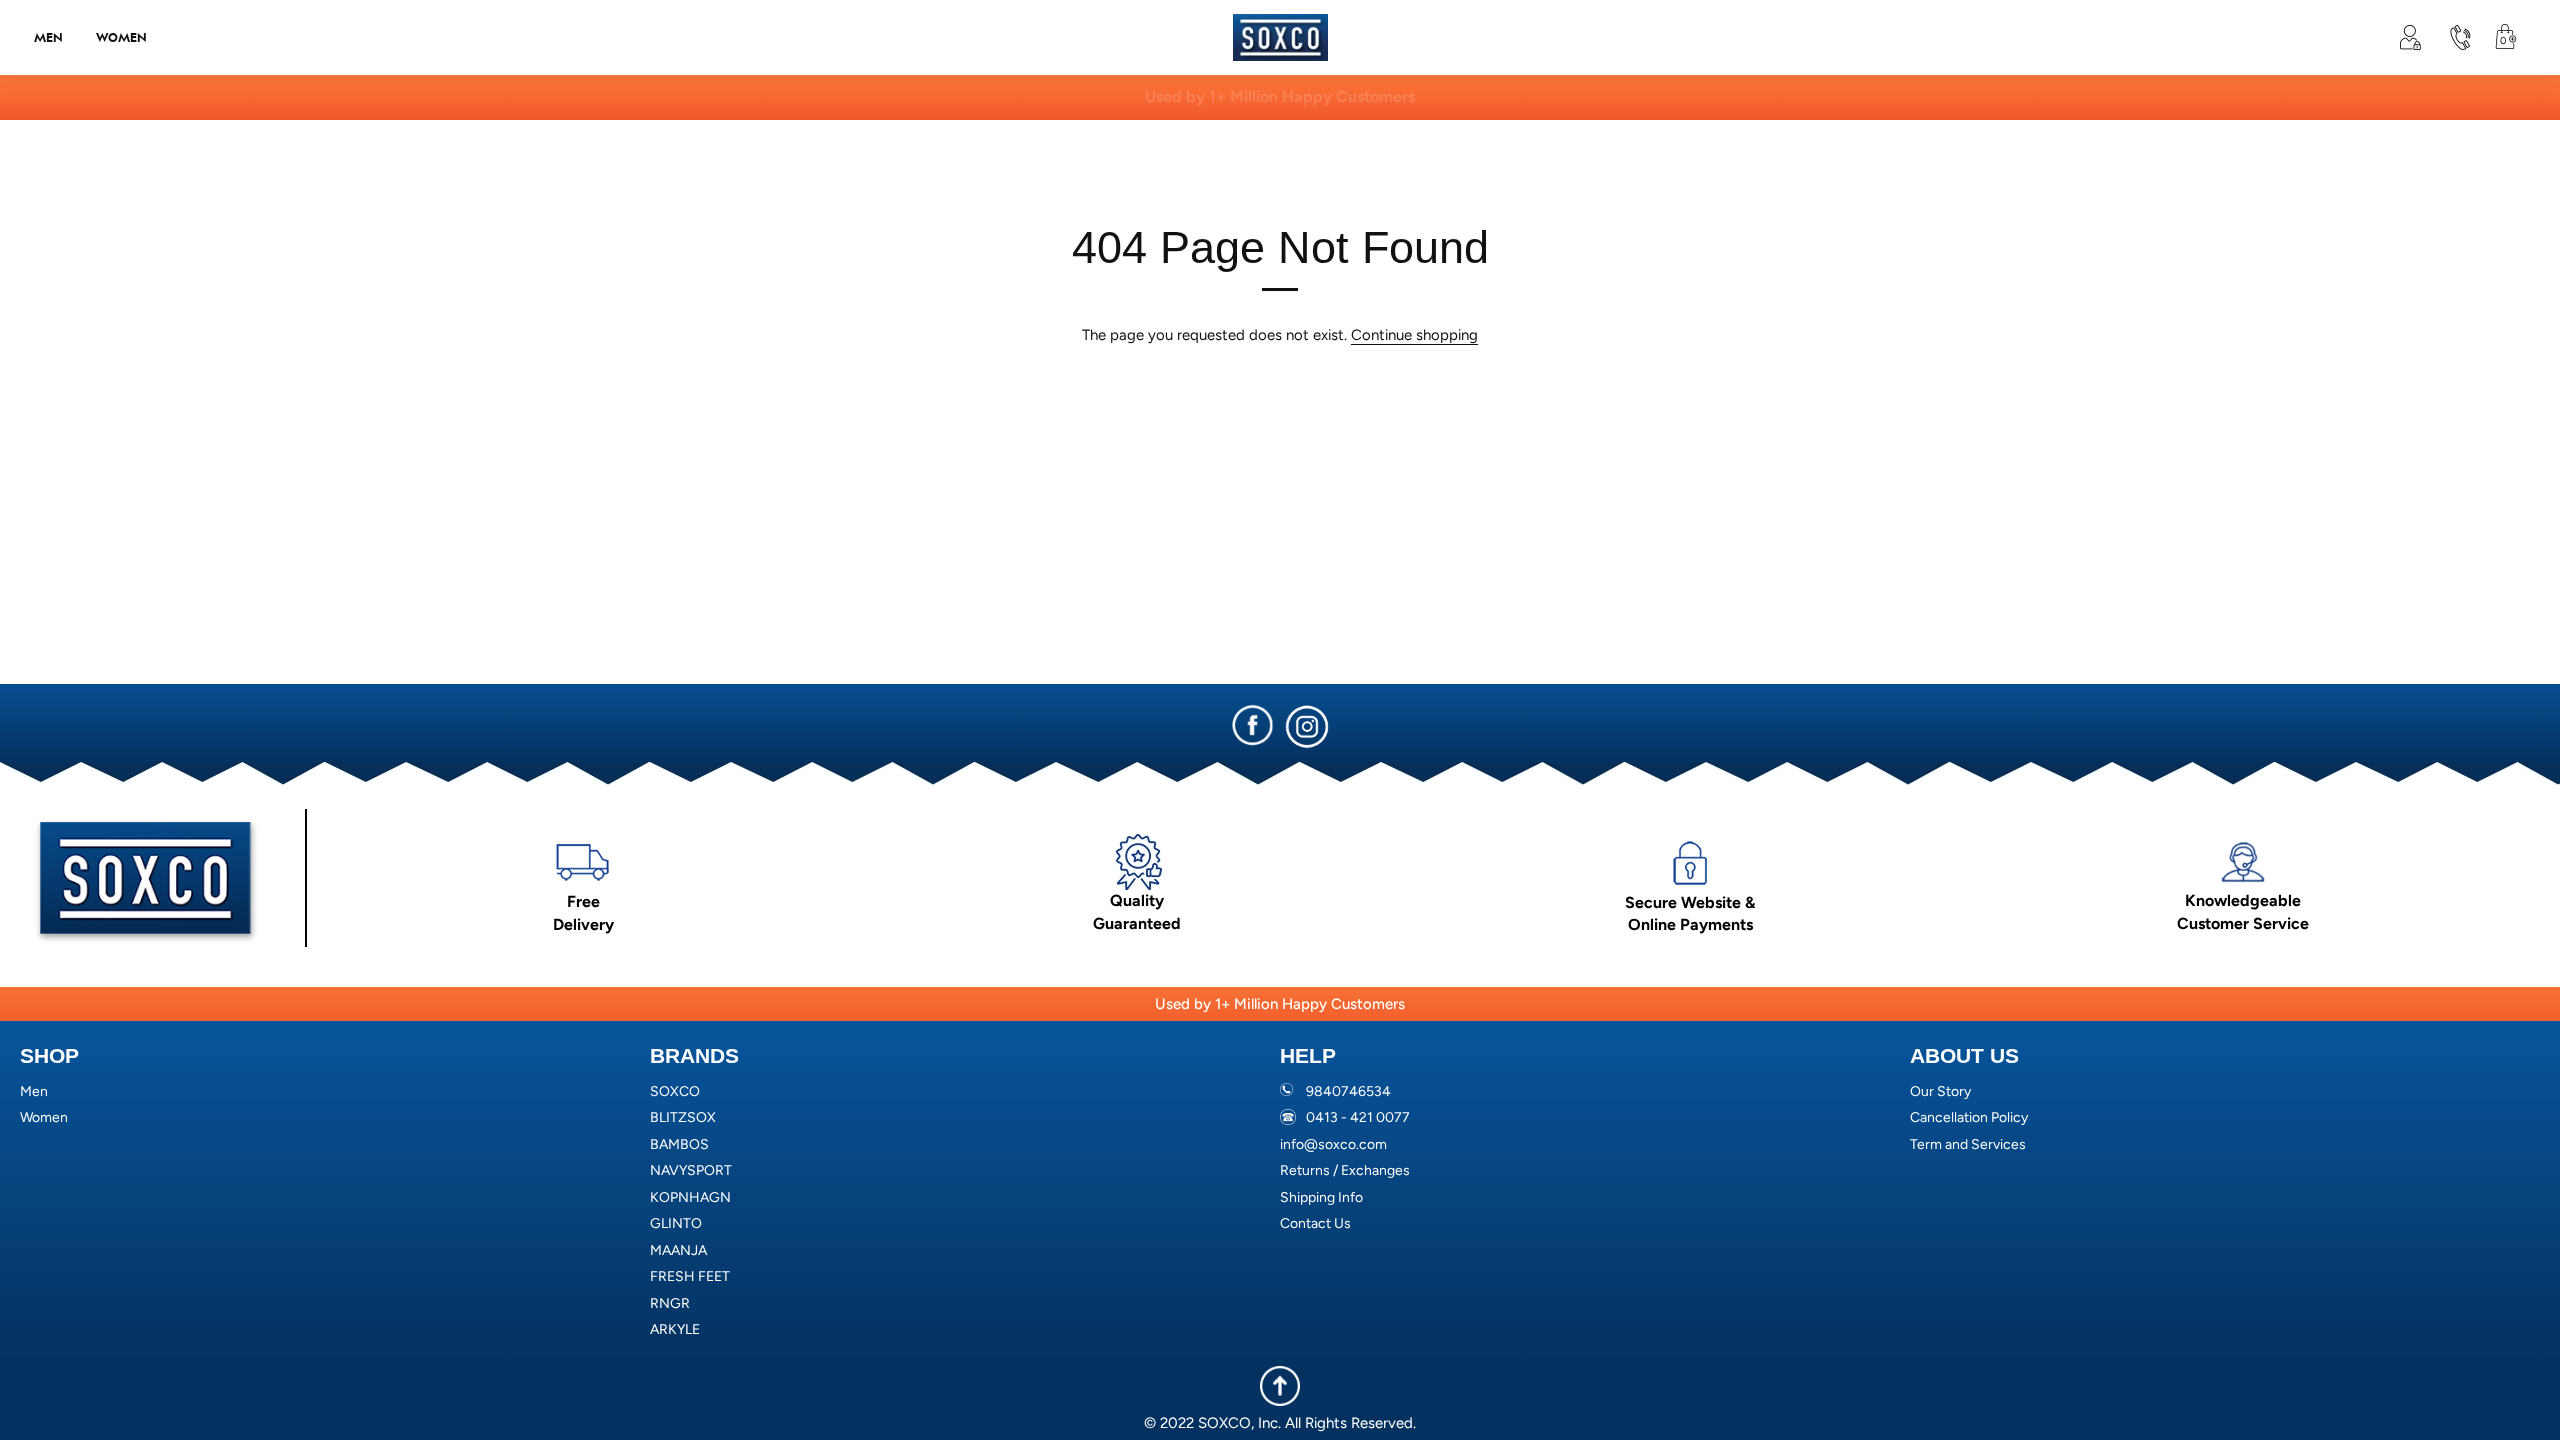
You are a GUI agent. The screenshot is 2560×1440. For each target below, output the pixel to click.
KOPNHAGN (690, 1197)
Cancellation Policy (1969, 1117)
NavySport (691, 1170)
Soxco (675, 1091)
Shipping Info (1321, 1197)
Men (48, 37)
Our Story (1940, 1091)
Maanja (678, 1250)
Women (121, 37)
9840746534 (1348, 1091)
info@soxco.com (1333, 1144)
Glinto (676, 1223)
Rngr (670, 1303)
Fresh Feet (690, 1276)
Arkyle (675, 1329)
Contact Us (1315, 1223)
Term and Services (1968, 1144)
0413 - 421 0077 (1358, 1117)
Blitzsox (683, 1117)
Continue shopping (1414, 335)
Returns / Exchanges (1345, 1170)
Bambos (679, 1144)
